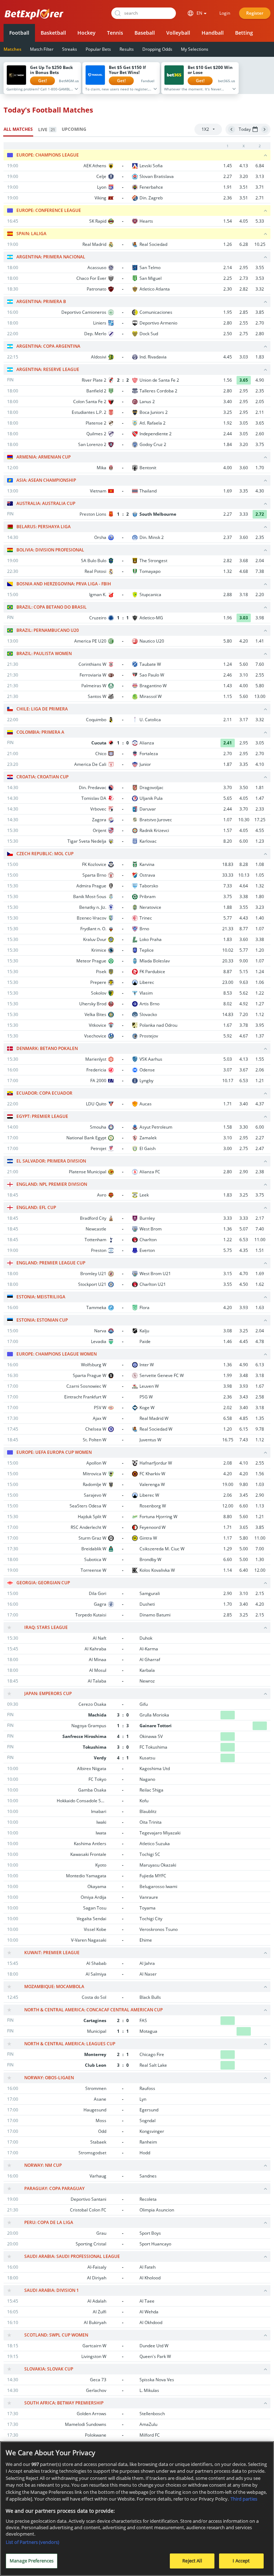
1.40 (260, 918)
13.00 (260, 696)
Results (127, 49)
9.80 (244, 1484)
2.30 (228, 289)
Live (47, 130)
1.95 (228, 312)
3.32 (260, 289)
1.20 (260, 950)
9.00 (244, 961)
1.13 (260, 1506)
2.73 (244, 278)
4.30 (260, 491)
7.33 (228, 886)
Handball (213, 33)
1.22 (260, 993)
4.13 (244, 166)
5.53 (260, 2142)
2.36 (228, 198)
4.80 (228, 1649)
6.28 (244, 244)
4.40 (260, 2244)
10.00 (244, 2390)
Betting (244, 33)
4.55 (260, 830)
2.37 (228, 537)
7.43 (244, 1440)
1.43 (228, 686)
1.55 (260, 1059)
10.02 (228, 950)
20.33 (228, 961)
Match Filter (42, 49)
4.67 (244, 1036)
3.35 (244, 491)
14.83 (228, 1014)
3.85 (260, 312)
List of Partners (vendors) (32, 2542)
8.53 (228, 993)
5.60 (244, 664)
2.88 (228, 595)
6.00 (244, 841)
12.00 (228, 1506)
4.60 (244, 2356)
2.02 (228, 1408)
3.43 (244, 1397)
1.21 (260, 1081)
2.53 (228, 2414)
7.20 (244, 1014)
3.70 (228, 787)
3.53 (260, 278)
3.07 (228, 1070)
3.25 (228, 412)
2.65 (228, 1997)
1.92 (228, 423)
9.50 (244, 2380)
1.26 (228, 244)
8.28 (244, 864)
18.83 (228, 864)
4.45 (228, 357)
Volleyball (178, 33)
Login (225, 13)
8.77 (244, 929)
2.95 (244, 267)
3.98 (228, 1386)
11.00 (260, 1240)
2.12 (260, 2301)
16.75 (228, 1440)
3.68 (244, 561)
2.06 (260, 1070)
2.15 (260, 1593)
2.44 (228, 434)
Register (255, 13)
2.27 (228, 176)
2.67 (228, 2131)
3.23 (260, 907)
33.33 (228, 875)
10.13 (244, 875)
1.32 (228, 571)
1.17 (228, 1538)
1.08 (260, 864)
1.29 (228, 1549)
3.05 (244, 423)
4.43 (244, 918)
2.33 (260, 809)
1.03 (260, 1484)
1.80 (260, 896)
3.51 (244, 187)
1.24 (228, 664)
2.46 (228, 675)
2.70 (260, 323)
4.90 (244, 1365)
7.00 (260, 1549)
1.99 (228, 1375)
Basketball (53, 33)
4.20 (244, 641)
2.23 (228, 1681)
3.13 (260, 176)
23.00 (228, 982)
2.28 (260, 2346)
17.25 (260, 820)
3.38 (244, 896)
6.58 (228, 1418)
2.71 (260, 198)
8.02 (228, 1004)
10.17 (228, 1081)
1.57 (228, 830)
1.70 (260, 468)
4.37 (260, 1104)
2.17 (260, 1218)
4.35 (244, 1250)
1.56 (260, 1474)
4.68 (244, 571)
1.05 (260, 875)
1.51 (260, 1250)
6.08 (244, 2153)
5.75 (228, 1250)
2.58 (260, 1397)
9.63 (244, 982)
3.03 (244, 357)
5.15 (244, 972)
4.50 (244, 1284)
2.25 (228, 278)
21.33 (228, 929)
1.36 (228, 1229)
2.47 (260, 1148)
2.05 (260, 402)
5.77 (228, 918)
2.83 (260, 2121)
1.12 (260, 1014)
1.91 (228, 187)
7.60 (260, 664)
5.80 (228, 641)
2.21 (228, 1963)
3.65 (260, 423)
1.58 (228, 1127)
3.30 (244, 1127)
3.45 (244, 1495)
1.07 (228, 820)
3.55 (260, 267)
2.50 (228, 334)
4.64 (244, 886)
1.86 (260, 2099)
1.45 (228, 166)
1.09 (260, 2390)
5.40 (244, 2142)
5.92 (228, 1036)
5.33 (260, 221)
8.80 (228, 1517)
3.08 (228, 1331)
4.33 (244, 2110)
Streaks (70, 49)
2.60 (260, 434)
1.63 (260, 1307)
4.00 (228, 468)
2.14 (228, 267)
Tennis (115, 33)
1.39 (228, 2142)
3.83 (260, 2435)
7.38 (260, 571)
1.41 (260, 641)
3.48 (244, 1375)
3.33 (228, 1218)
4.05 (244, 221)
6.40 (244, 1570)
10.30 (244, 820)
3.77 (244, 2121)
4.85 (244, 1418)
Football (19, 33)
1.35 (260, 1418)
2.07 (228, 1659)
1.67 (228, 1025)
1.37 (260, 1036)
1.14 (228, 1570)
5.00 (244, 1549)
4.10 (260, 764)
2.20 (260, 595)
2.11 (260, 412)
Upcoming (74, 129)
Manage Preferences (32, 2561)
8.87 (228, 972)
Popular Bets (98, 49)
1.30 (260, 1559)
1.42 (260, 2356)
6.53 (244, 1081)
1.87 (228, 764)
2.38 (260, 1172)
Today (245, 129)
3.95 (260, 1025)
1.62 (260, 1284)
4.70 (244, 1274)
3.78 (244, 1025)
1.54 (228, 221)
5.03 (228, 1059)
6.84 (260, 166)
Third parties (244, 2499)
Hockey (87, 33)
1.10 (260, 2380)
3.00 (228, 1148)
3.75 (260, 444)
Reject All (192, 2561)
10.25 (260, 244)
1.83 (260, 357)
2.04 (260, 561)
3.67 (244, 1070)
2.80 (228, 323)
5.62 (244, 993)
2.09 (228, 2233)
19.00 (228, 1484)
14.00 (228, 2210)
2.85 (244, 312)
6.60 (244, 1506)
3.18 (244, 595)
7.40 (260, 1229)
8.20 (228, 841)
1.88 (228, 907)
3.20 (244, 176)
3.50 (244, 787)
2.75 (244, 334)
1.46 (228, 1341)
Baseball (145, 33)
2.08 (228, 1463)
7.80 (244, 2176)
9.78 (260, 1429)
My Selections (195, 49)
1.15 (228, 696)
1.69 (228, 491)
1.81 (260, 787)
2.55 (244, 323)
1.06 (260, 982)
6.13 (260, 1365)
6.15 (244, 1429)
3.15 (228, 1274)
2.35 (260, 391)
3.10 (244, 675)
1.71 (228, 1104)
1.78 (228, 2278)
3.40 (228, 402)
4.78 (260, 1341)
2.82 (244, 289)
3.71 (260, 187)
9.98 (260, 2153)
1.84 (228, 444)
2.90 (244, 1172)
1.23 (260, 841)
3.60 (244, 468)
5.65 (228, 798)
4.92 (244, 1004)
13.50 (228, 2380)
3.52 (244, 2088)
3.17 (244, 720)
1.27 (260, 1004)
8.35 (260, 2424)
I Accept (241, 2561)
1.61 (260, 1649)
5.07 (244, 1229)
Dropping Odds (157, 49)
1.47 (260, 798)
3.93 (244, 1307)
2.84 (244, 2435)
